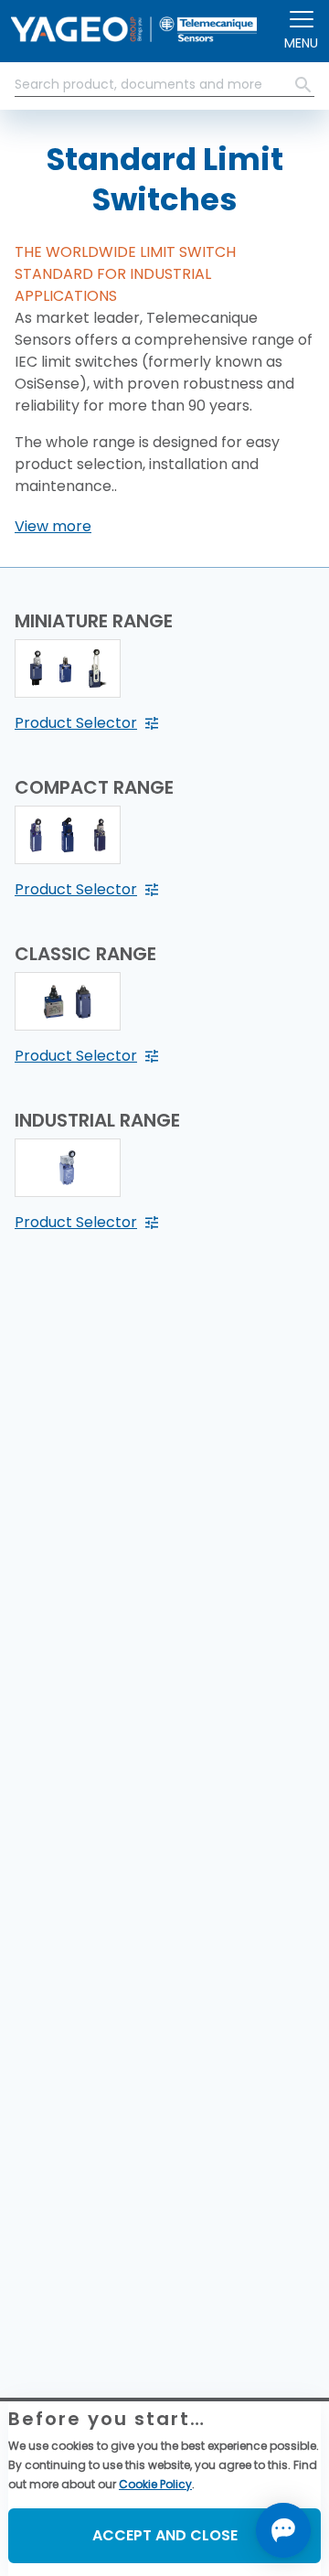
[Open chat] (283, 2530)
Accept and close (165, 2535)
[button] (53, 527)
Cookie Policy (155, 2484)
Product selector (76, 723)
